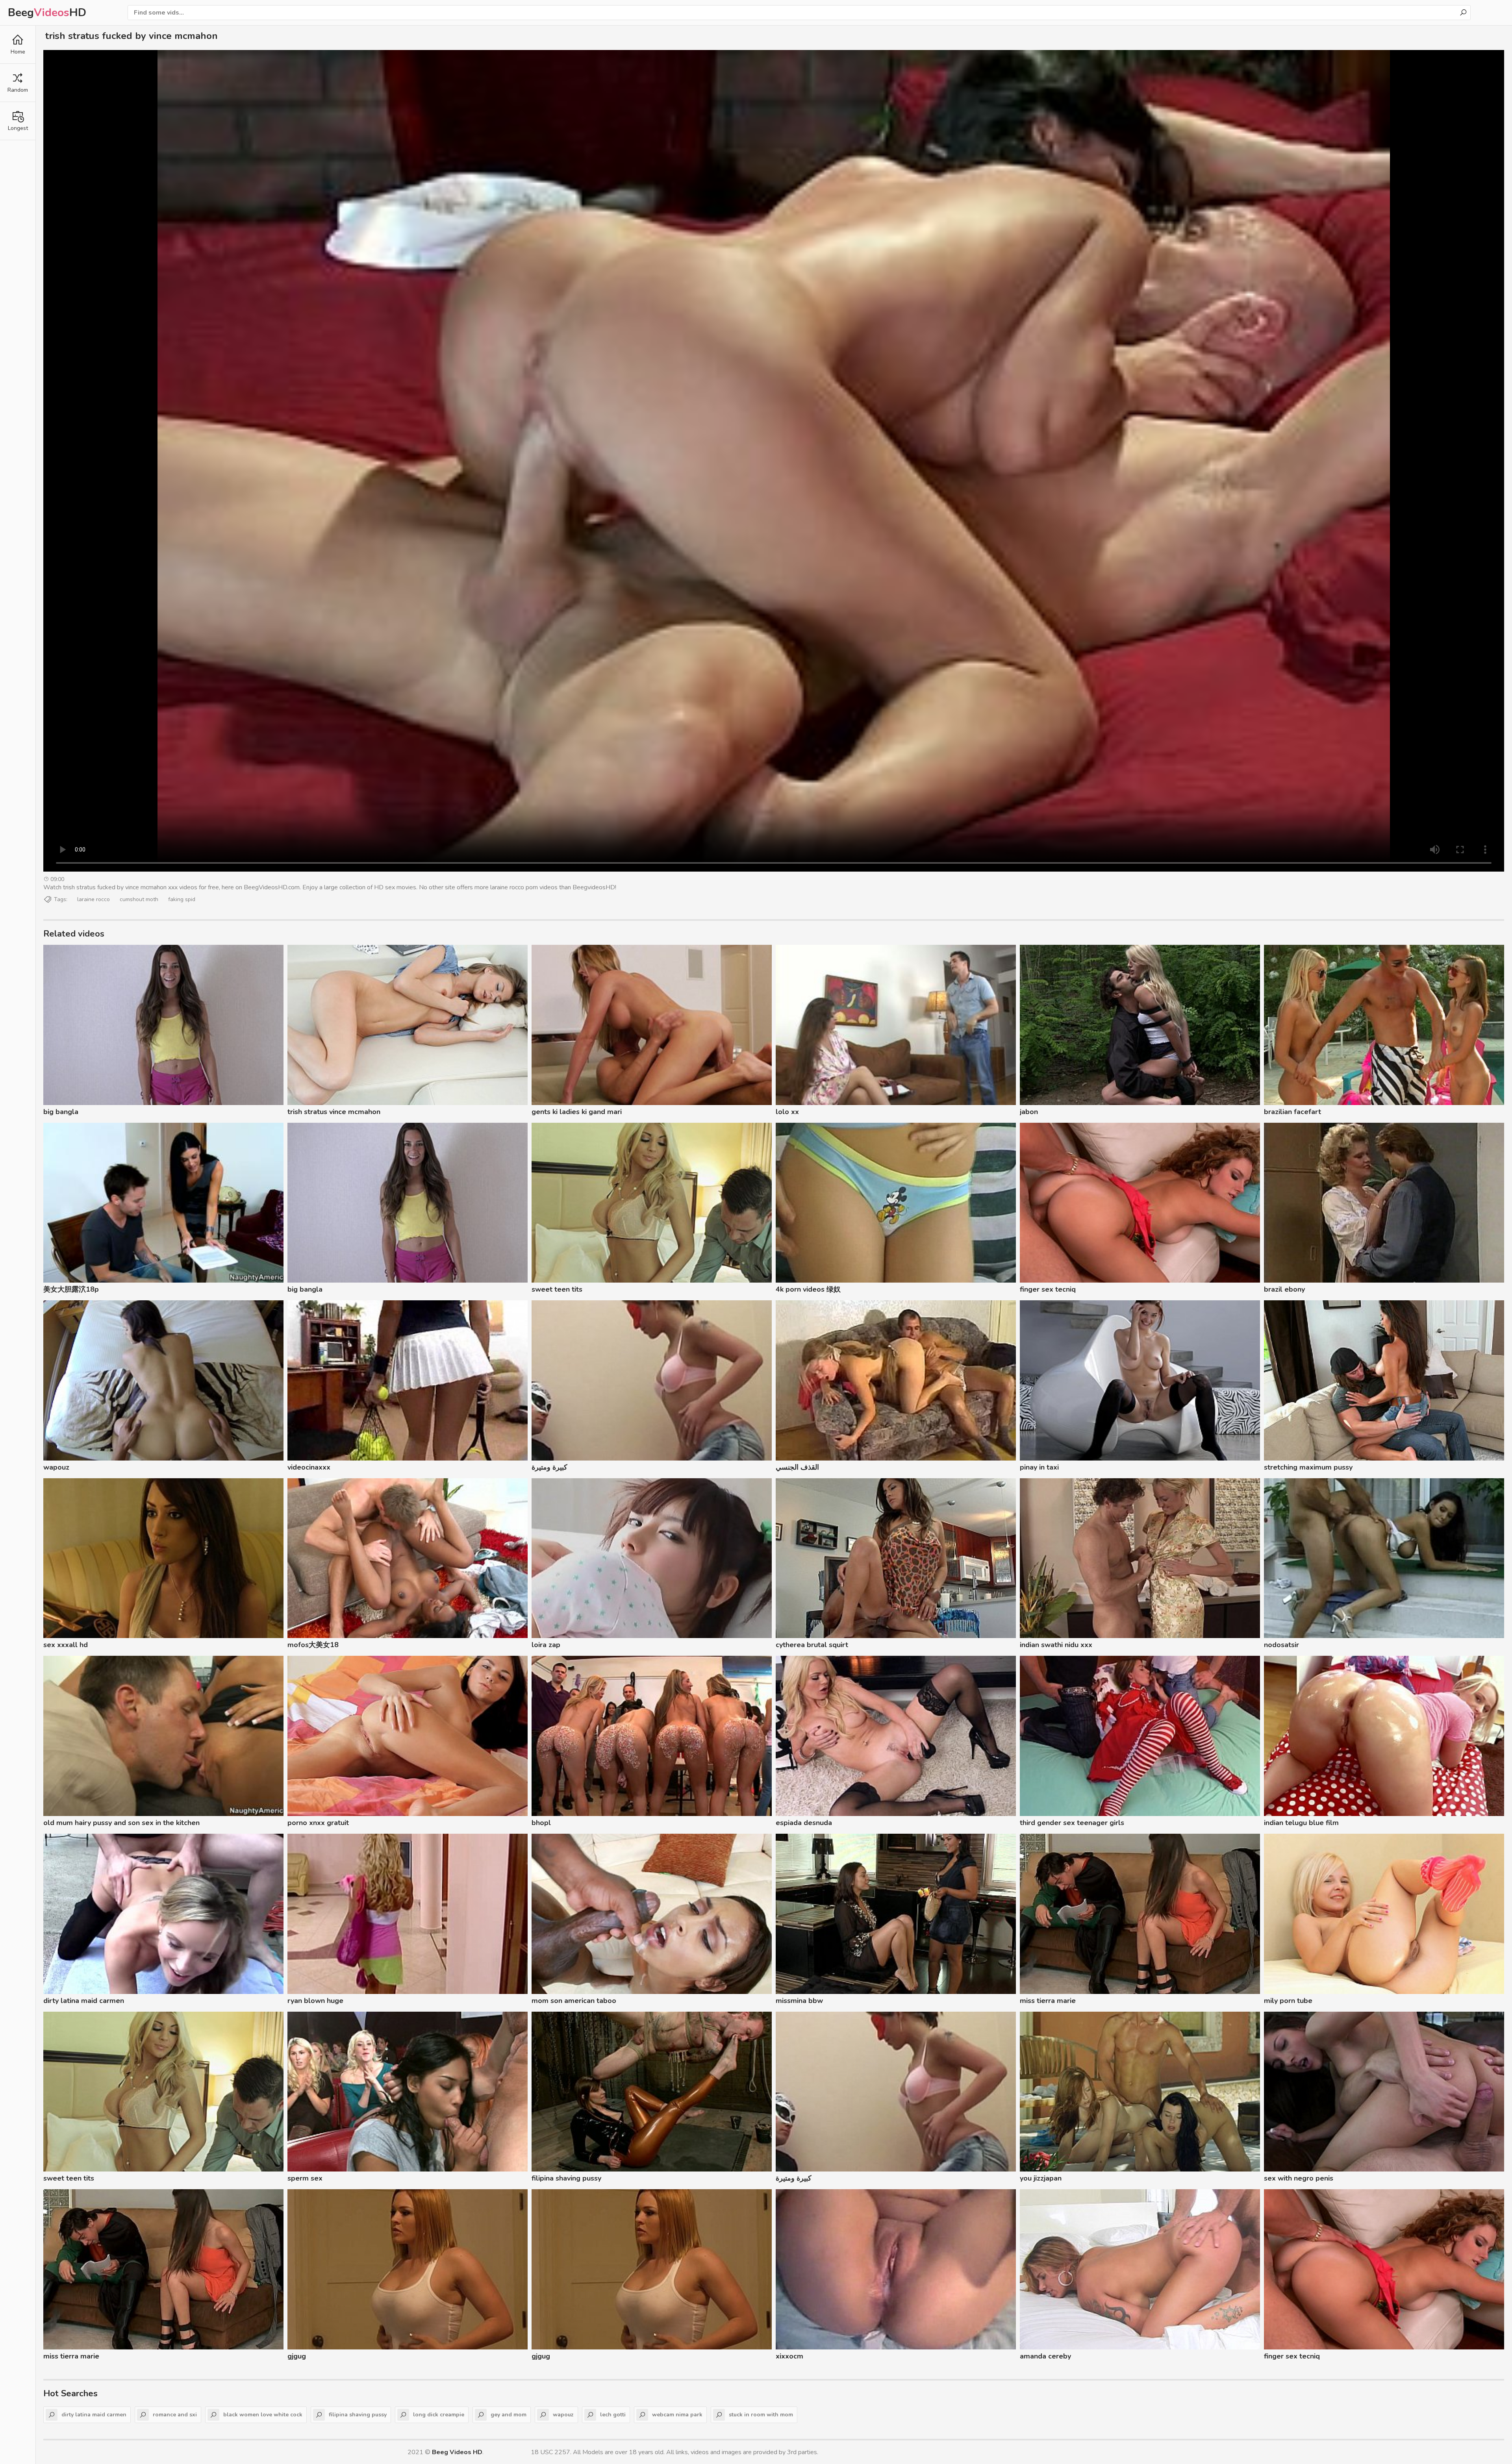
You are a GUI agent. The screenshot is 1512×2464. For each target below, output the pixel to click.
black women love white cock (263, 2415)
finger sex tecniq (1048, 1289)
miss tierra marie (1048, 2001)
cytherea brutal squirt (812, 1645)
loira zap (546, 1645)
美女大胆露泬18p (71, 1289)
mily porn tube (1288, 2001)
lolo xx (787, 1112)
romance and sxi (175, 2415)
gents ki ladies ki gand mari (577, 1112)
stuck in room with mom (761, 2415)
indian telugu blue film (1301, 1823)
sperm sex (305, 2178)
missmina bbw (799, 2001)
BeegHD (47, 13)
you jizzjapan (1041, 2178)
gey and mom (509, 2415)
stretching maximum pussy (1308, 1467)
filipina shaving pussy (566, 2178)
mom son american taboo (574, 2001)
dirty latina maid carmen (84, 2001)
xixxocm (789, 2356)
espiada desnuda (804, 1823)
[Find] (1463, 13)
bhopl (541, 1823)
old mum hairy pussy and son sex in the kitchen (121, 1823)
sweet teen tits (557, 1289)
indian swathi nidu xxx (1056, 1645)
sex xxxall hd (66, 1645)
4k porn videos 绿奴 (808, 1289)
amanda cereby (1045, 2356)
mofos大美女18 (313, 1645)
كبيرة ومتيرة (549, 1467)
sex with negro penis (1299, 2178)
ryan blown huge (315, 2001)
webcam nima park (677, 2415)
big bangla (61, 1112)
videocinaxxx (309, 1467)
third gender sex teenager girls (1072, 1823)
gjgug (297, 2356)
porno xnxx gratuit (318, 1823)
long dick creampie (439, 2415)
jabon (1029, 1112)
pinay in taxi (1039, 1467)
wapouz (56, 1467)
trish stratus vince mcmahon (334, 1112)
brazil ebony (1284, 1289)
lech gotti (613, 2415)
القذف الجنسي (797, 1467)
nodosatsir (1281, 1645)
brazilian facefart (1292, 1112)
